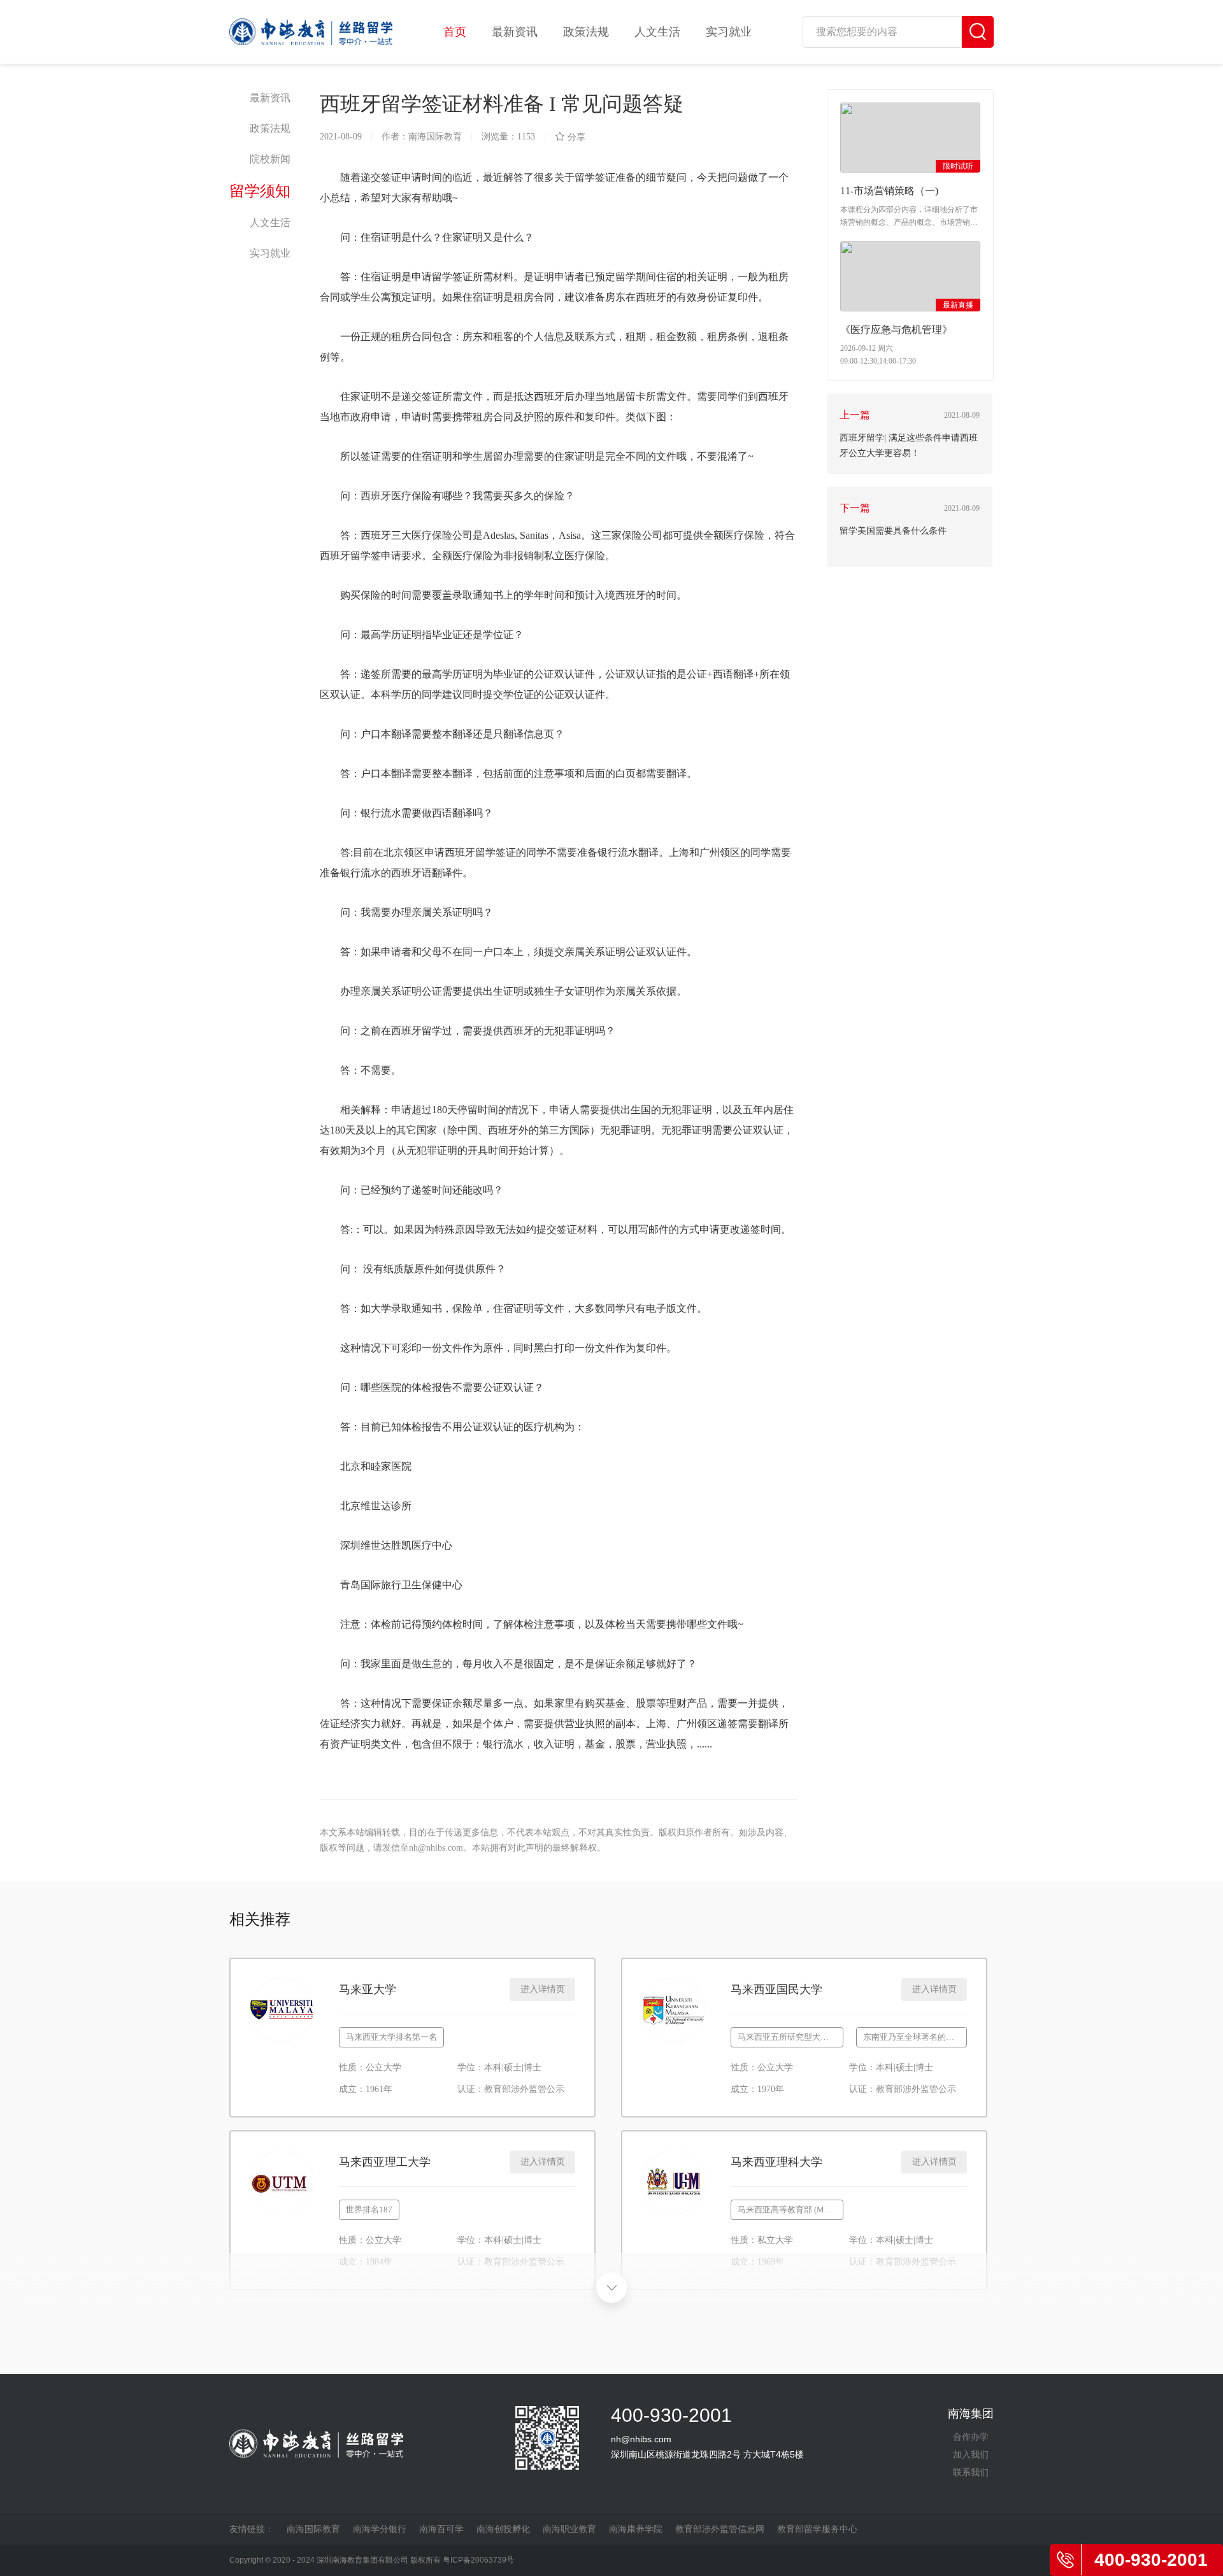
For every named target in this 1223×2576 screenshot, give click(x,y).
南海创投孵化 (503, 2529)
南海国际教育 (313, 2529)
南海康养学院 (636, 2529)
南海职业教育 (569, 2529)
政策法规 (586, 32)
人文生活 (657, 32)
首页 (455, 32)
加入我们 (971, 2454)
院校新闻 (270, 159)
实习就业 (729, 32)
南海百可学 (441, 2529)
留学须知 (260, 191)
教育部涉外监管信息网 (720, 2529)
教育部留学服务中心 (817, 2529)
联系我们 (971, 2472)
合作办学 (971, 2437)
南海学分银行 (380, 2529)
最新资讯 (515, 32)
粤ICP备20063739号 (478, 2560)
